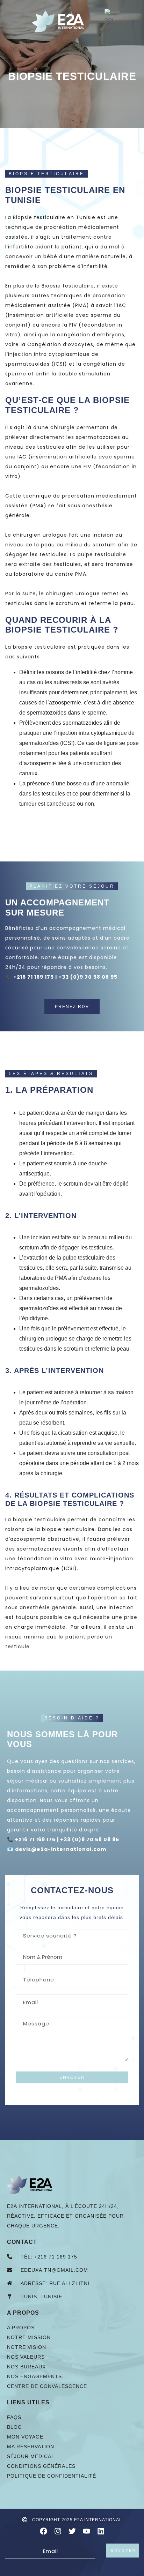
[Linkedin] (101, 2531)
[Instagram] (58, 2531)
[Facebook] (44, 2531)
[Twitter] (72, 2531)
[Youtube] (87, 2531)
